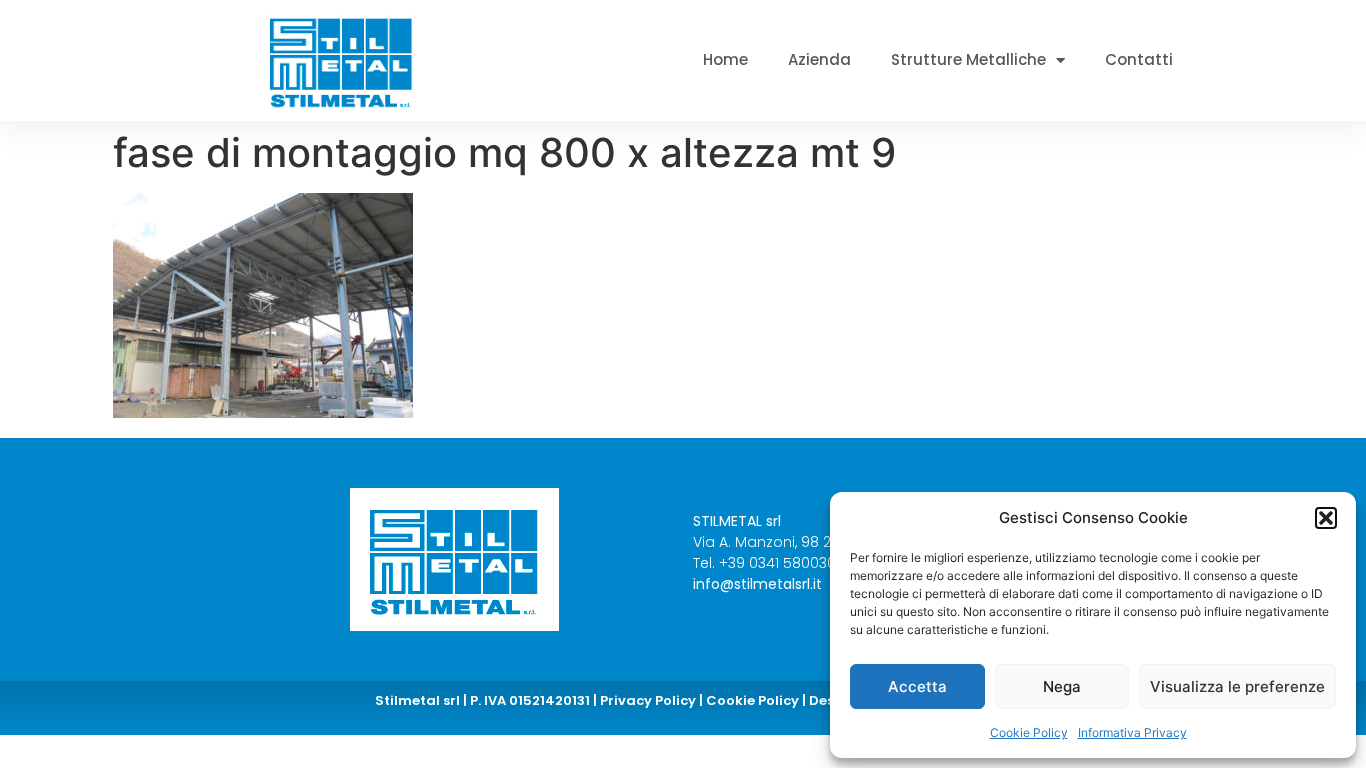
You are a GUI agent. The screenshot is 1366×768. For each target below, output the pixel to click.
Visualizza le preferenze (1237, 686)
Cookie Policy (1029, 732)
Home (725, 59)
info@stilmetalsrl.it (757, 584)
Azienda (819, 59)
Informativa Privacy (1132, 732)
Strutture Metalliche (968, 59)
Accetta (917, 686)
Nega (1062, 686)
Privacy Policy (648, 700)
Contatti (1139, 59)
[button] (1326, 518)
